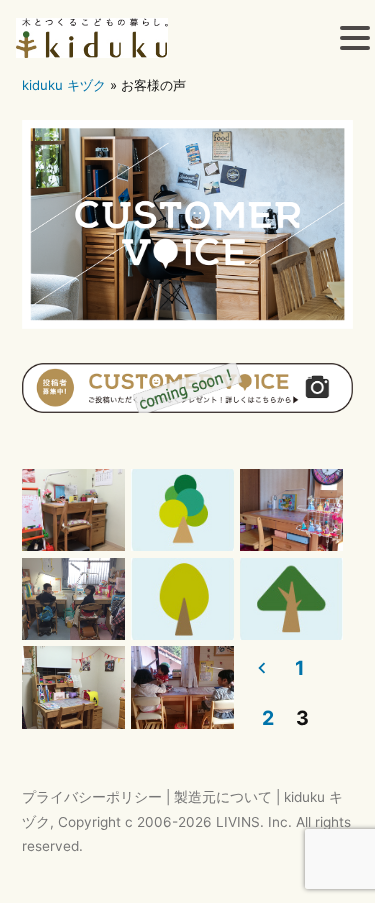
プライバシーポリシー (92, 797)
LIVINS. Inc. (254, 822)
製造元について (223, 797)
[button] (355, 41)
